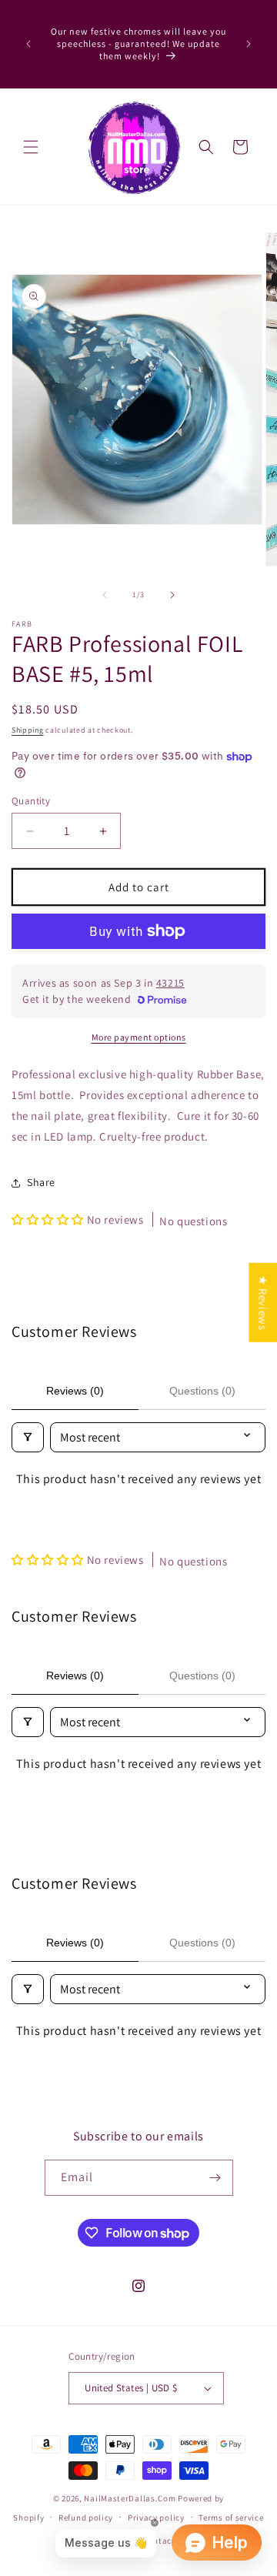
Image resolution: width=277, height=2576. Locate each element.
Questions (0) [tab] (202, 1391)
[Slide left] (105, 595)
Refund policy (86, 2518)
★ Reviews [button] (263, 1302)
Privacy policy (156, 2518)
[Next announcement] (249, 44)
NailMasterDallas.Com (130, 2498)
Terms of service (231, 2518)
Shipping (28, 730)
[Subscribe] (215, 2178)
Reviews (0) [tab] (75, 1391)
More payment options (139, 1037)
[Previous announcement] (28, 44)
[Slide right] (172, 595)
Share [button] (41, 1182)
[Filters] (28, 1437)
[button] (31, 147)
